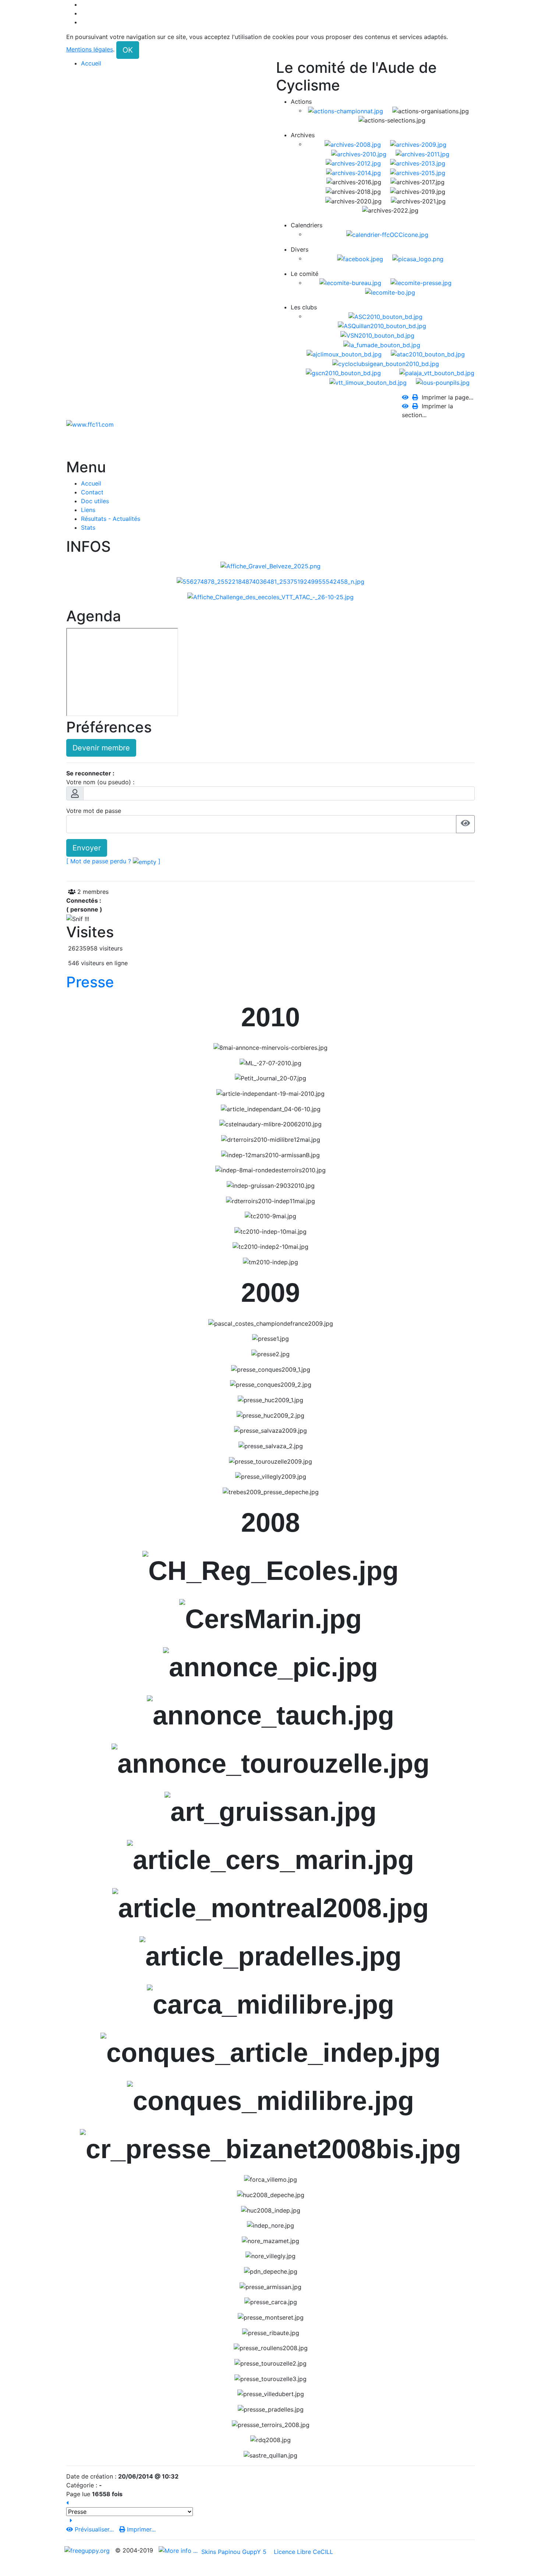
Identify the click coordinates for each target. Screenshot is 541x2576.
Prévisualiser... (94, 2529)
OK (128, 50)
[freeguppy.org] (88, 2550)
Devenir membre (101, 748)
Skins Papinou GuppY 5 (236, 2552)
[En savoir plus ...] (179, 2550)
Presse (90, 982)
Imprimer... (140, 2529)
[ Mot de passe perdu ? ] (113, 861)
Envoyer (87, 848)
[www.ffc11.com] (90, 424)
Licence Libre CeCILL (303, 2552)
